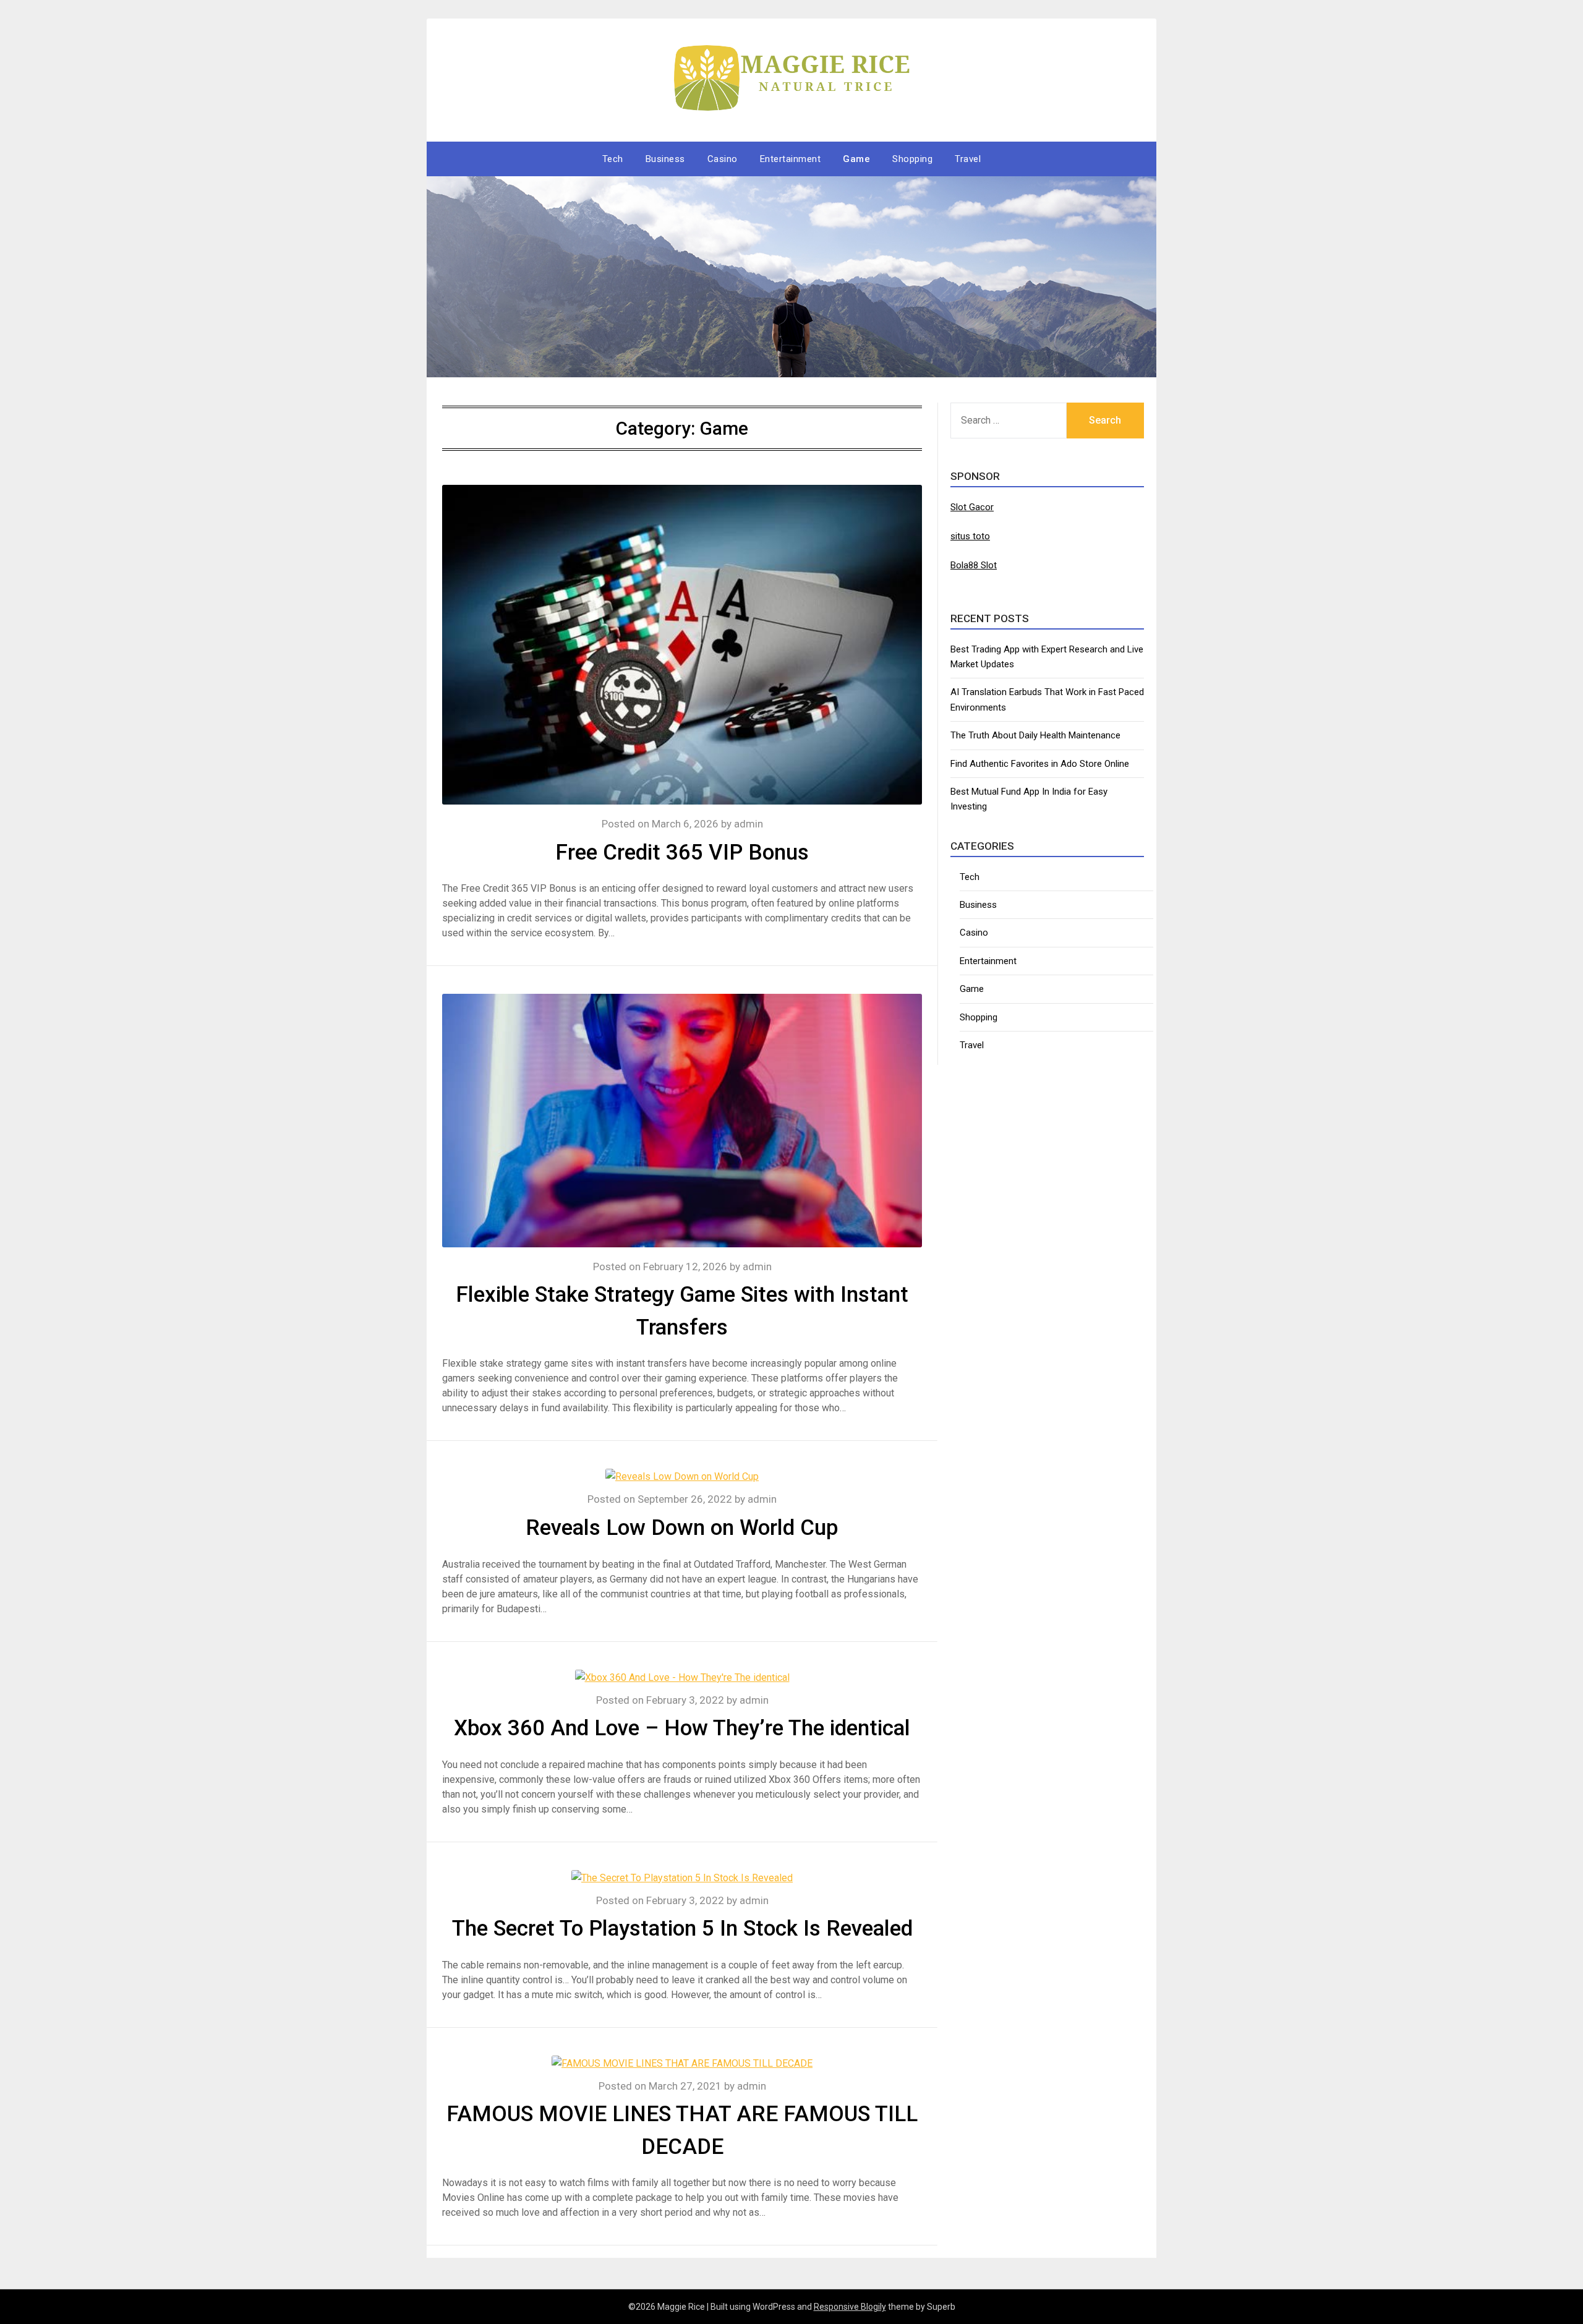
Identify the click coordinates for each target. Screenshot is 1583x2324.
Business (665, 159)
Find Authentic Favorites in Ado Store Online (1040, 764)
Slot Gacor (972, 507)
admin (749, 824)
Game (856, 159)
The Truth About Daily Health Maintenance (1035, 735)
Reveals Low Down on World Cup (682, 1528)
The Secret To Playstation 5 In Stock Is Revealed (682, 1929)
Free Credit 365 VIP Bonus (682, 852)
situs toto (970, 536)
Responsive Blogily (850, 2307)
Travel (968, 159)
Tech (613, 159)
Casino (723, 159)
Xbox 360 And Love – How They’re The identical (682, 1728)
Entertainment (791, 159)
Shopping (912, 159)
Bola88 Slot (974, 565)
